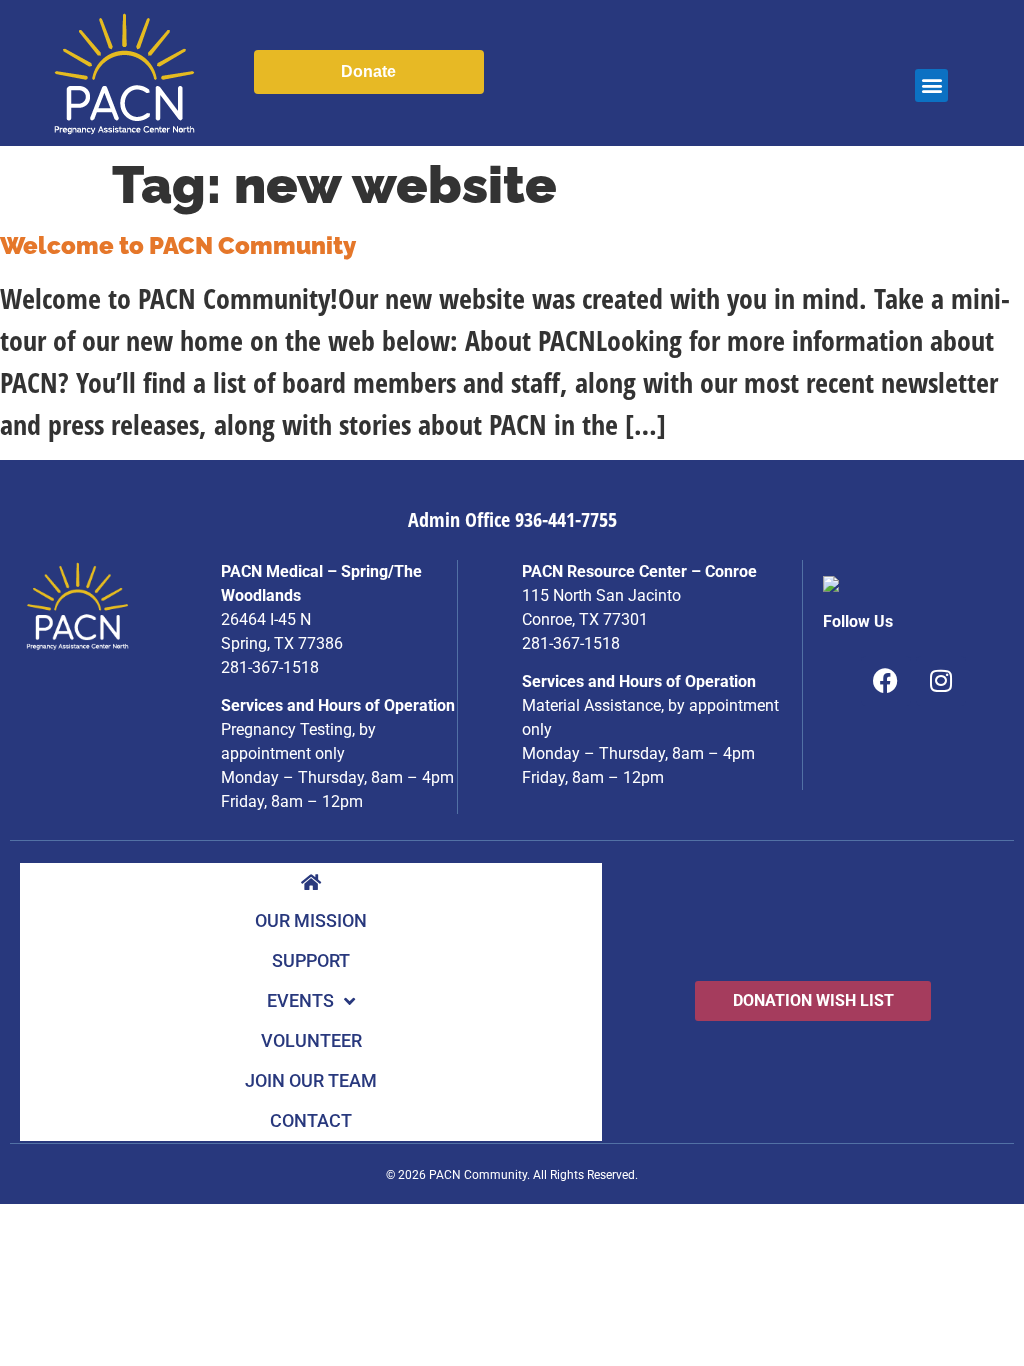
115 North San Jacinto (601, 595)
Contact (311, 1120)
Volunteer (311, 1040)
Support (311, 960)
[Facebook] (886, 681)
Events (300, 1000)
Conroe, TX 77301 (585, 619)
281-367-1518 (270, 667)
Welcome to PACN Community (178, 245)
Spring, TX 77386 (282, 643)
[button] (931, 85)
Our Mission (311, 920)
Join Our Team (311, 1080)
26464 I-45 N (266, 619)
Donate (368, 71)
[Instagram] (941, 681)
